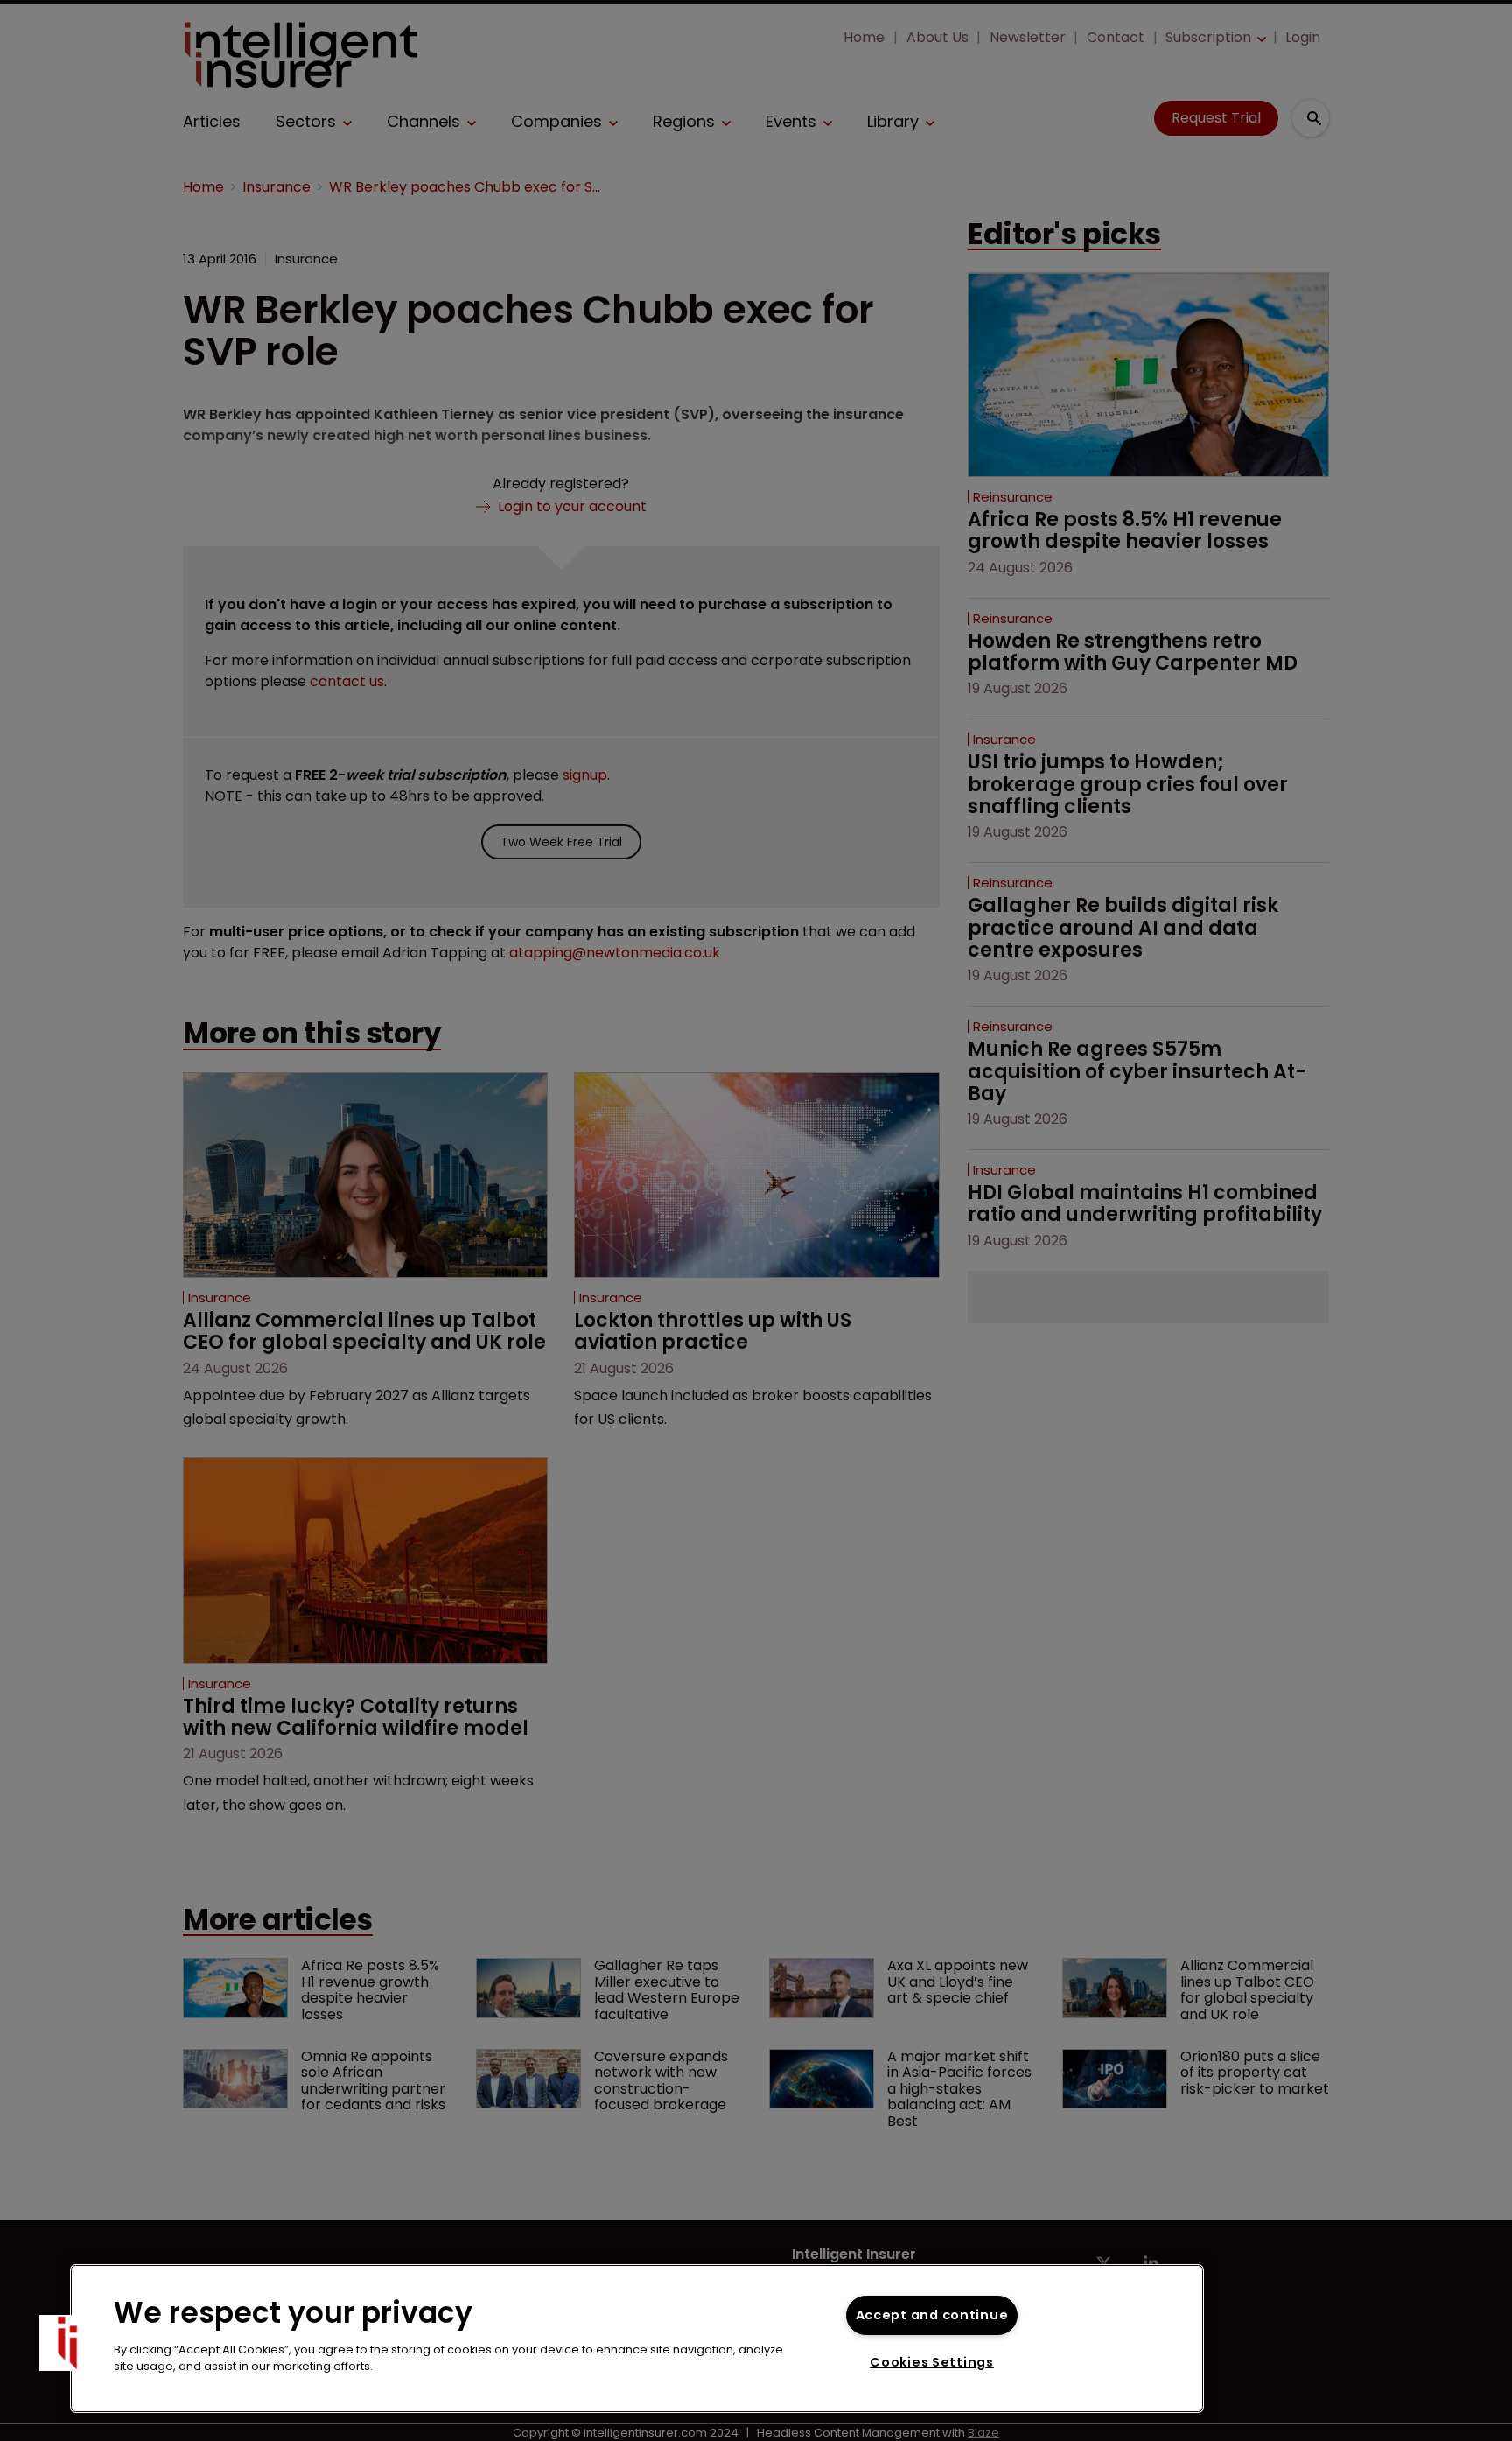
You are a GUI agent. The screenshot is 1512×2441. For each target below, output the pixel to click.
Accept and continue (932, 2315)
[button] (67, 2343)
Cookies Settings (932, 2362)
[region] (637, 2339)
